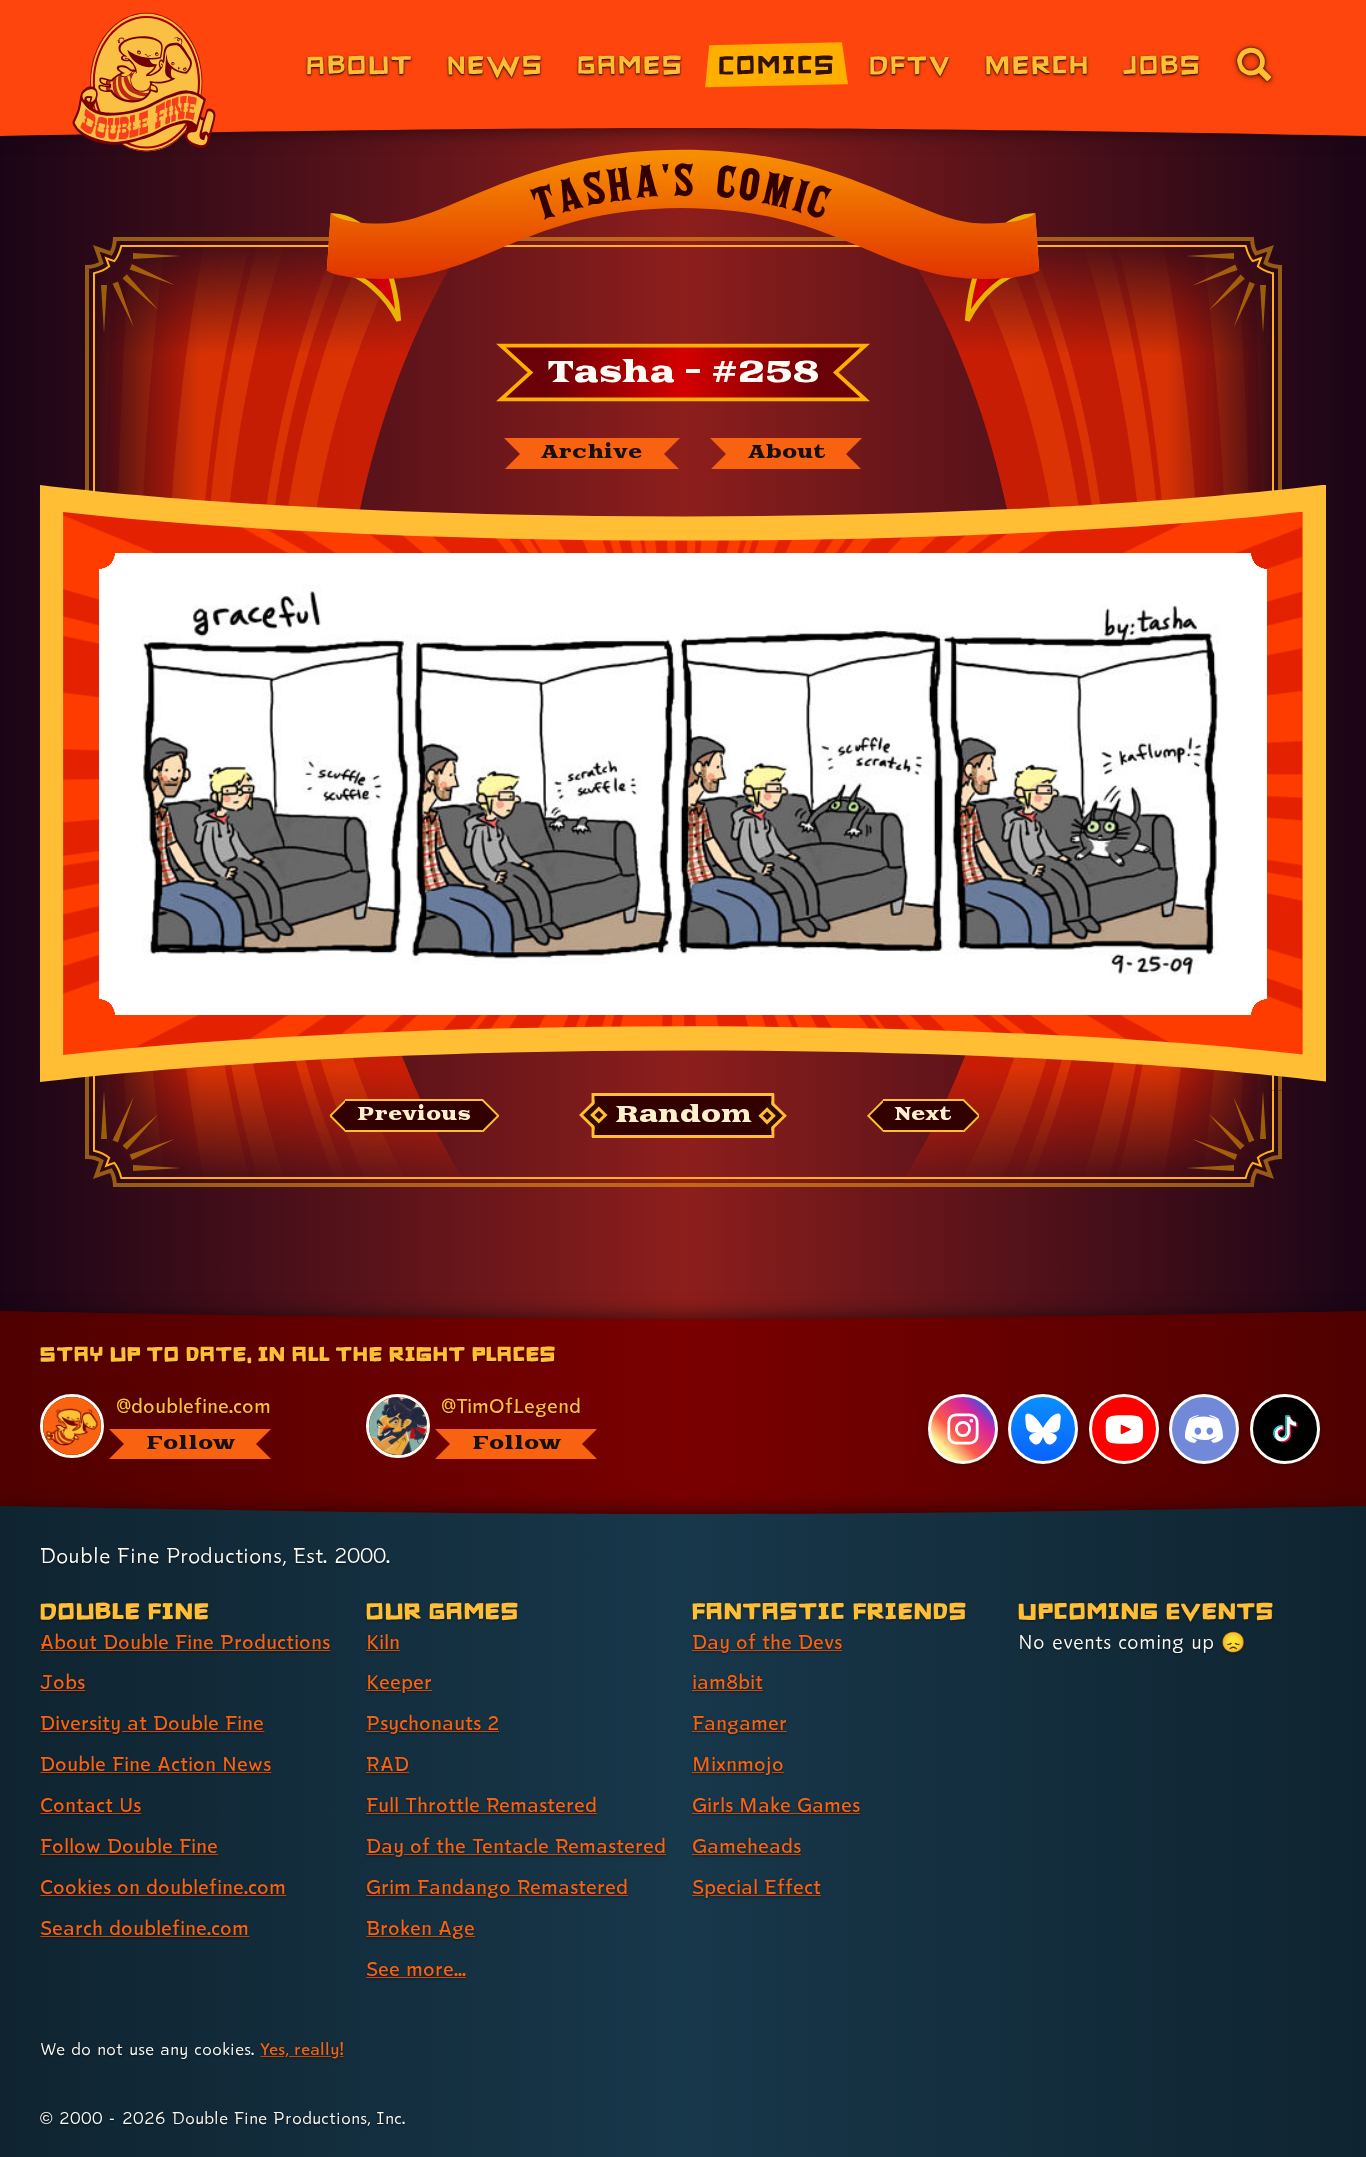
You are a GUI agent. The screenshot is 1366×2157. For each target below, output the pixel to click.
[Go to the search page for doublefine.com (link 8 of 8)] (1254, 64)
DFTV (910, 63)
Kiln (383, 1642)
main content (787, 1318)
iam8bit (727, 1682)
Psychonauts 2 (432, 1723)
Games (630, 63)
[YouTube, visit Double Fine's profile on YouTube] (1124, 1429)
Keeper (399, 1682)
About (359, 63)
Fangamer (739, 1723)
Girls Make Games (776, 1805)
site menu (661, 1318)
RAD (387, 1764)
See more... (416, 1969)
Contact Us (90, 1805)
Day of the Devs (767, 1642)
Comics (777, 63)
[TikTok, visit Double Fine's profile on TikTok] (1285, 1429)
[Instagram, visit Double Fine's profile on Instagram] (963, 1429)
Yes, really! (301, 2048)
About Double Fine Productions (185, 1642)
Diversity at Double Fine (152, 1723)
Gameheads (746, 1846)
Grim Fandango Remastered (497, 1887)
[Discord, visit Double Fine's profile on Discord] (1204, 1429)
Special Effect (756, 1887)
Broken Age (420, 1928)
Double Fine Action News (155, 1764)
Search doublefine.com (144, 1928)
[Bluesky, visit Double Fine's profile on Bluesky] (1043, 1429)
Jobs (1162, 63)
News (495, 63)
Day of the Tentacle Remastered (516, 1846)
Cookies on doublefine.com (163, 1887)
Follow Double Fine (129, 1846)
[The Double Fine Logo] (145, 82)
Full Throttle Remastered (481, 1805)
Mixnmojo (738, 1764)
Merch (1037, 63)
